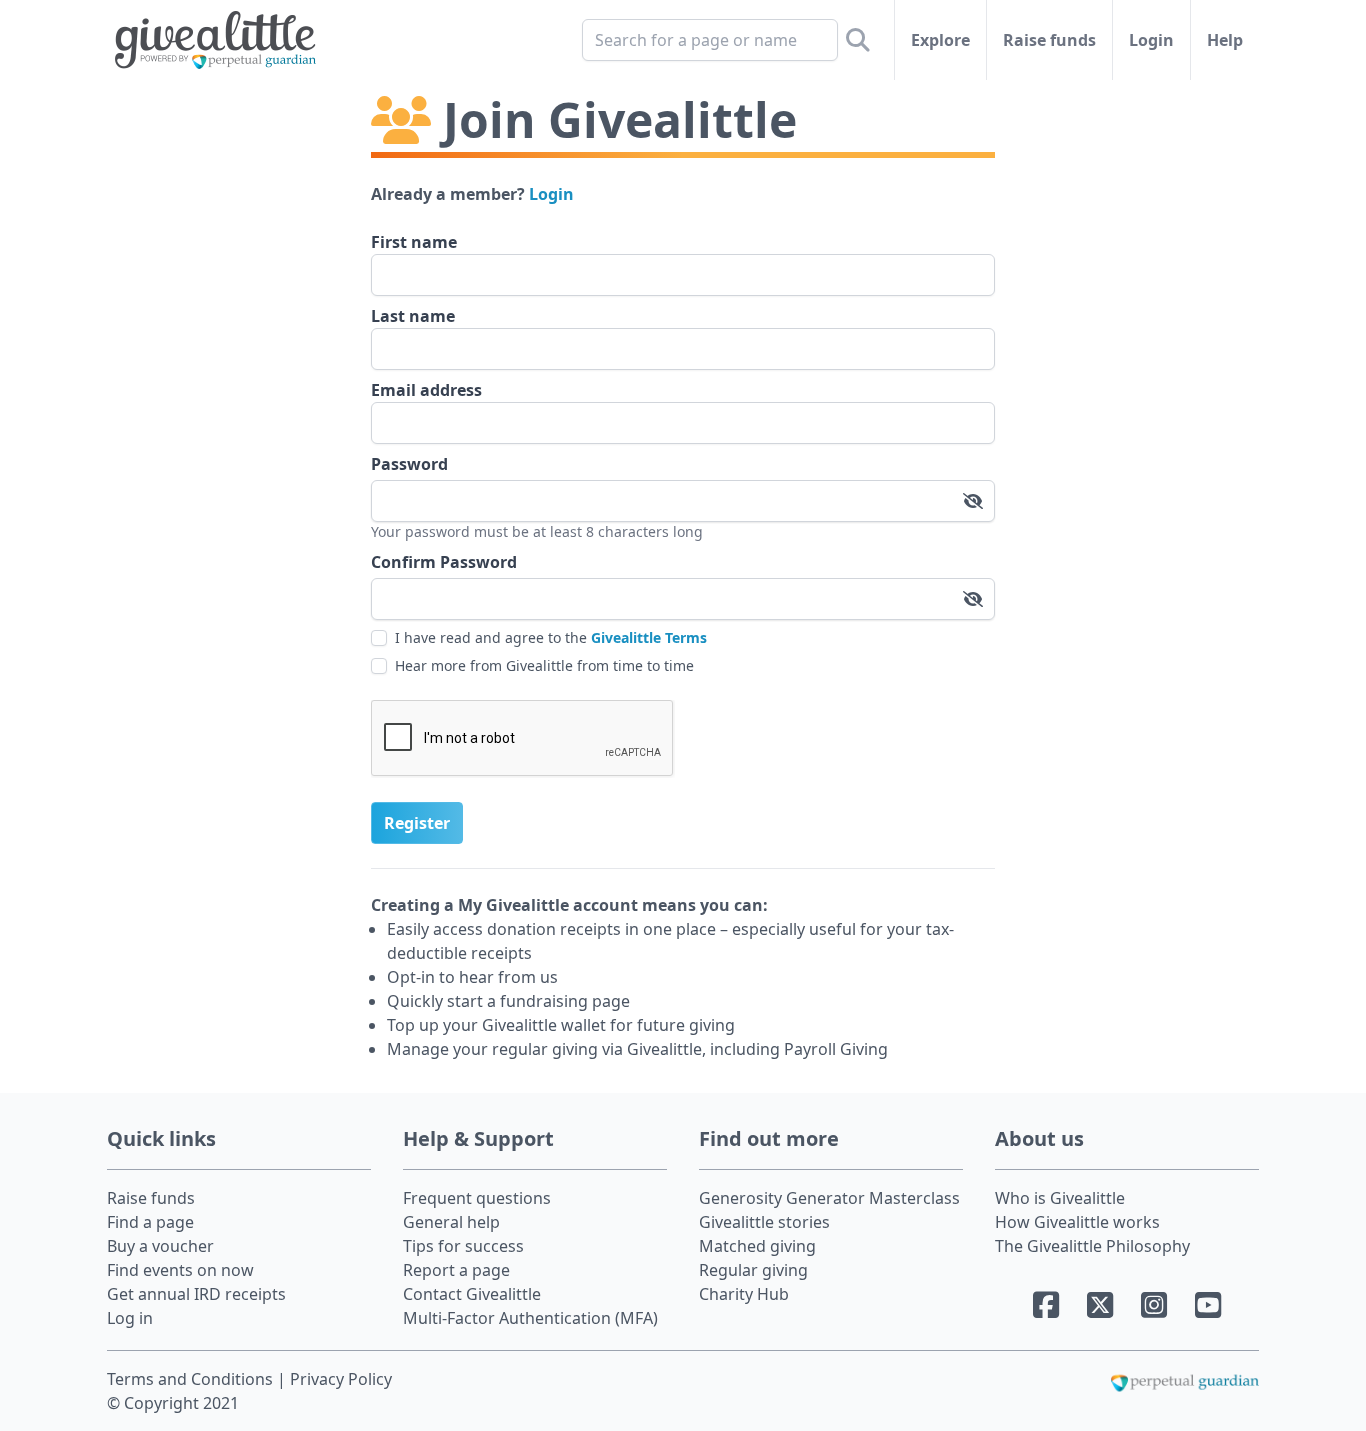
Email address (426, 390)
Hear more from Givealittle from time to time (544, 665)
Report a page (456, 1270)
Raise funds (1049, 40)
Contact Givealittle (472, 1294)
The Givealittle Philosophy (1092, 1246)
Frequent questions (477, 1198)
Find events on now (180, 1270)
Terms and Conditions (192, 1379)
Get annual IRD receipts (196, 1294)
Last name (413, 316)
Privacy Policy (341, 1379)
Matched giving (757, 1246)
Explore (940, 40)
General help (451, 1222)
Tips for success (463, 1246)
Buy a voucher (160, 1246)
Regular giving (753, 1270)
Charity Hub (744, 1294)
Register (417, 823)
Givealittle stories (764, 1222)
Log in (130, 1318)
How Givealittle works (1077, 1222)
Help (1225, 40)
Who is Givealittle (1060, 1198)
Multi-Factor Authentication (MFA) (530, 1318)
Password (409, 464)
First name (414, 242)
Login (1151, 40)
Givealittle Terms (649, 637)
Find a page (150, 1222)
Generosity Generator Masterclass (829, 1198)
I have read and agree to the (551, 637)
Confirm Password (444, 562)
